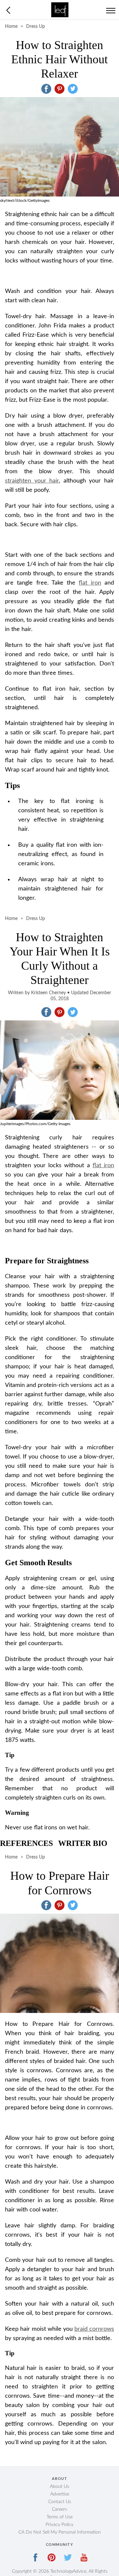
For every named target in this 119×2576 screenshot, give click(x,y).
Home (11, 27)
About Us (59, 2487)
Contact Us (60, 2502)
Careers (59, 2509)
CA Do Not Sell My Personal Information (60, 2532)
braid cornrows (94, 2329)
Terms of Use (60, 2517)
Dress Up (36, 27)
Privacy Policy (59, 2525)
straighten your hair (32, 481)
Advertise (60, 2494)
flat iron (90, 583)
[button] (46, 89)
